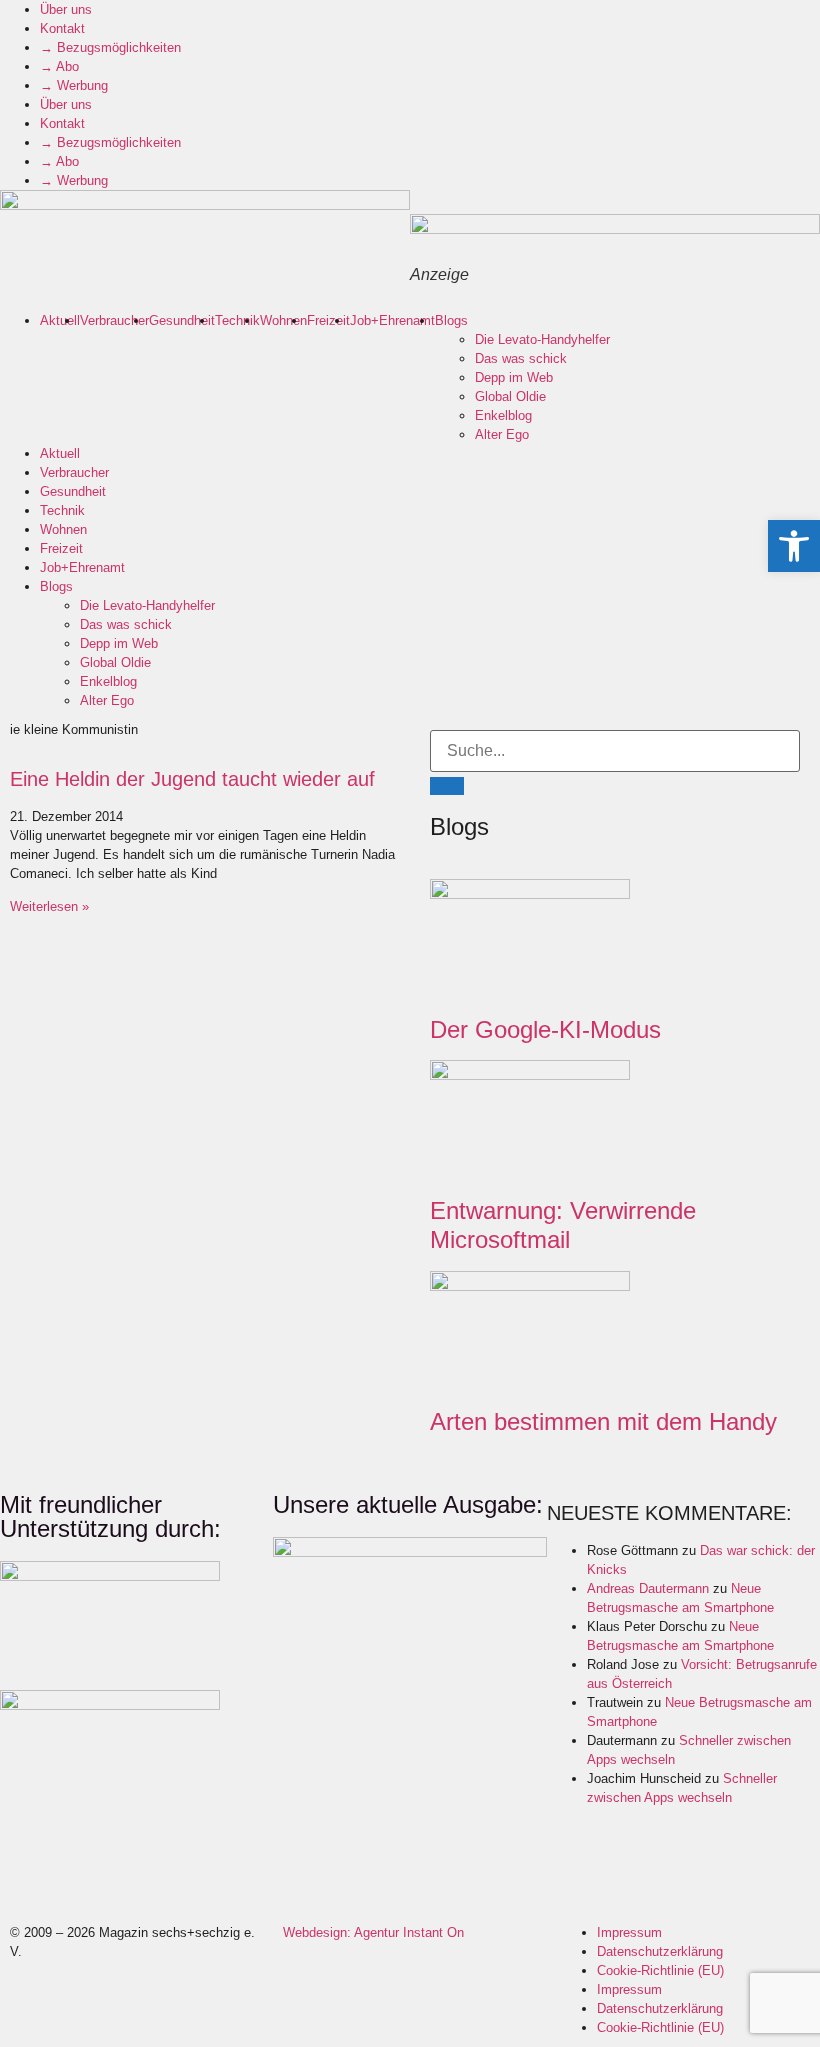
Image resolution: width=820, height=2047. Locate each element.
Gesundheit (182, 320)
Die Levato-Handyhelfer (542, 339)
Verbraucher (114, 320)
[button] (794, 546)
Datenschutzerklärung (660, 1951)
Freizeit (328, 320)
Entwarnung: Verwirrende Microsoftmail (563, 1225)
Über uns (66, 9)
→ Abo (59, 66)
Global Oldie (510, 396)
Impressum (629, 1932)
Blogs (451, 320)
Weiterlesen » (49, 906)
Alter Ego (502, 434)
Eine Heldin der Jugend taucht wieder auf (192, 779)
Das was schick (521, 358)
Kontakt (62, 28)
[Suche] (447, 786)
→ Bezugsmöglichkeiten (110, 47)
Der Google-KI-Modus (545, 1029)
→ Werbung (74, 85)
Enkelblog (503, 415)
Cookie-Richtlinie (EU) (660, 1970)
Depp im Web (514, 377)
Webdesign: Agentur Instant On (373, 1932)
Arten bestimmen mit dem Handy (603, 1421)
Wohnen (283, 320)
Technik (237, 320)
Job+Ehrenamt (392, 320)
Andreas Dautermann (648, 1588)
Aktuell (60, 320)
